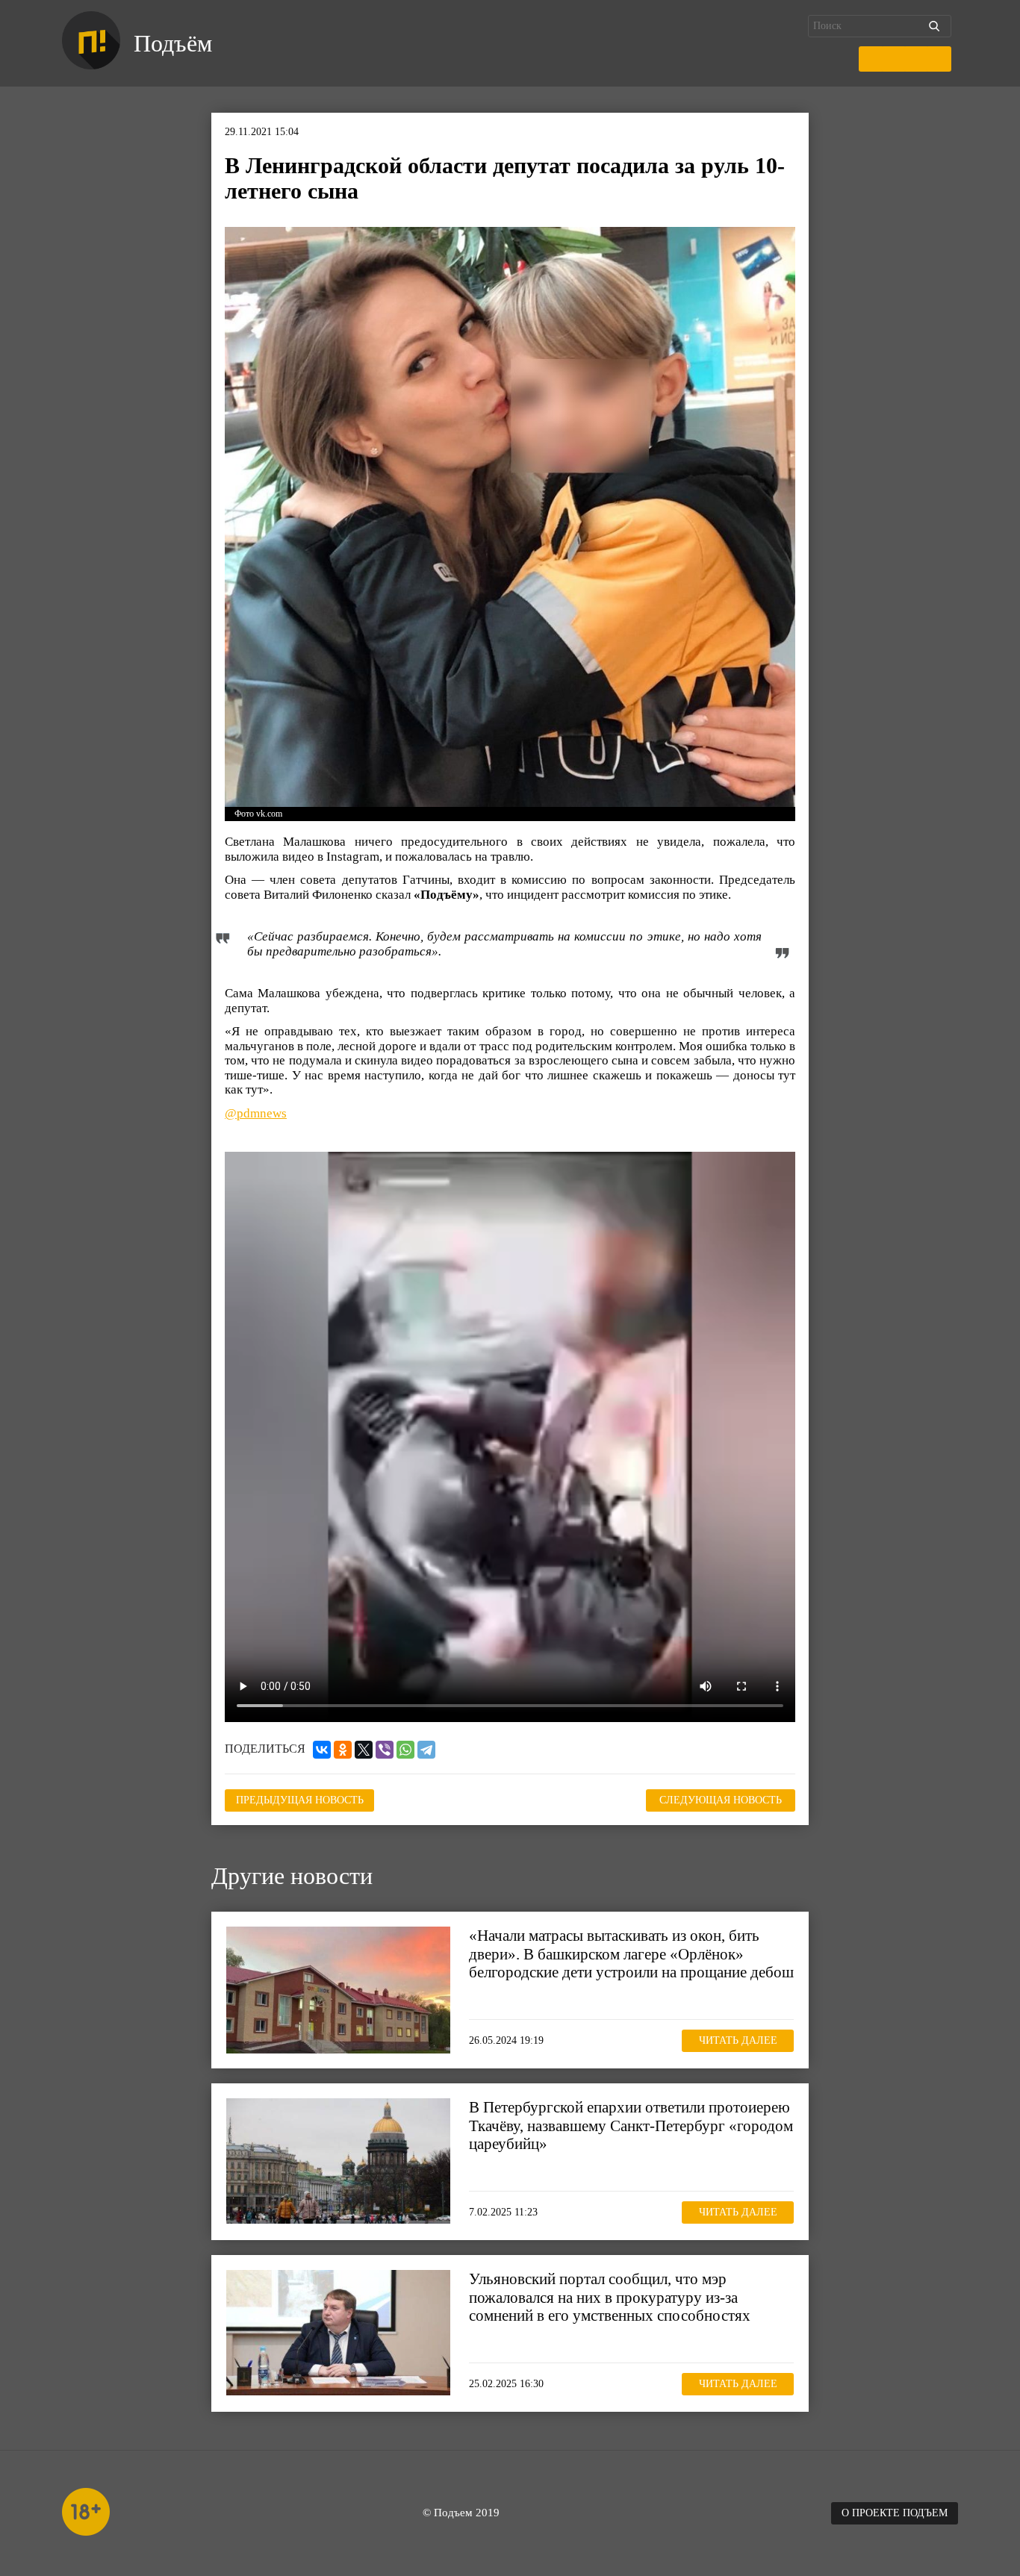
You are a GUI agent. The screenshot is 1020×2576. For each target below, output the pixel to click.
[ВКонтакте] (322, 1750)
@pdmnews (256, 1113)
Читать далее (738, 2040)
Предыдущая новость (300, 1800)
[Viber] (385, 1750)
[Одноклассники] (343, 1750)
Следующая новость (721, 1800)
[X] (364, 1750)
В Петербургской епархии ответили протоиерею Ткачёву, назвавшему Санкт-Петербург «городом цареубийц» (631, 2125)
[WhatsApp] (405, 1750)
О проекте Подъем (895, 2513)
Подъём (173, 43)
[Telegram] (426, 1750)
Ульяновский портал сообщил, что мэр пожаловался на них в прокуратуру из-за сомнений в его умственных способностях (610, 2297)
